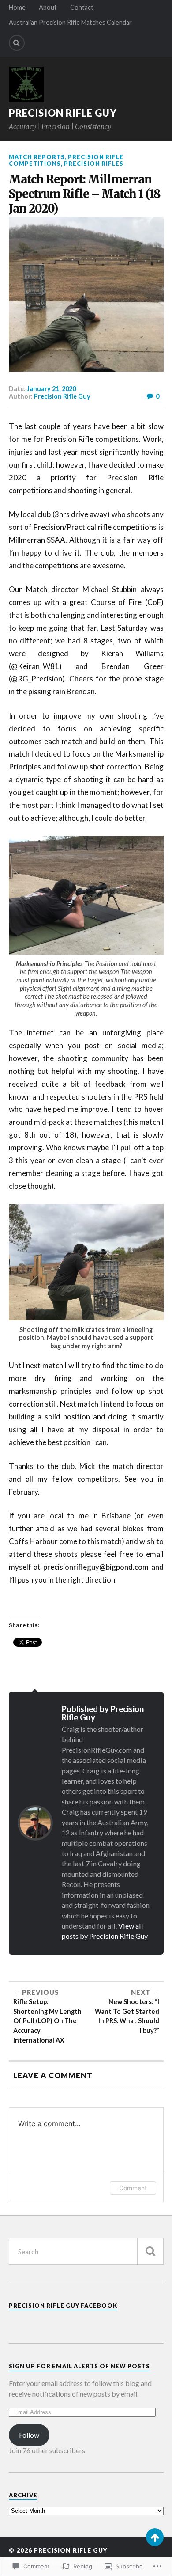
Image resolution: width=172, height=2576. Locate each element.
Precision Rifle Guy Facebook (63, 2306)
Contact (82, 7)
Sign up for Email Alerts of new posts (79, 2366)
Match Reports (37, 157)
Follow (29, 2435)
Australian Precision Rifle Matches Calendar (70, 22)
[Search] (17, 43)
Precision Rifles (94, 164)
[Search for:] (86, 2251)
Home (17, 7)
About (48, 7)
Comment (133, 2188)
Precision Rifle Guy (63, 113)
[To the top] (155, 2537)
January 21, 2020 (51, 389)
